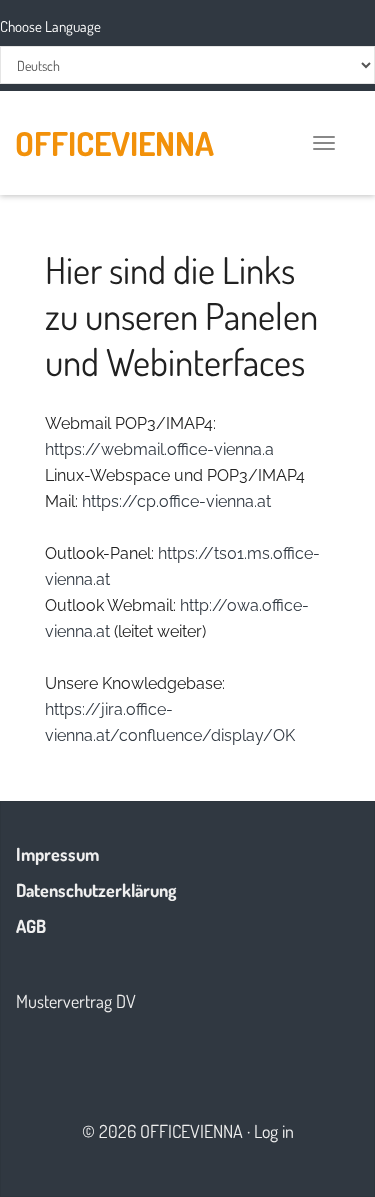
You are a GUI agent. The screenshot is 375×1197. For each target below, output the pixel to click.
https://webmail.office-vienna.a (159, 449)
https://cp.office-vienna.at (176, 501)
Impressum (57, 854)
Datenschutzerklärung (96, 890)
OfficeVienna (114, 143)
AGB (31, 926)
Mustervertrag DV (76, 1001)
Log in (274, 1131)
